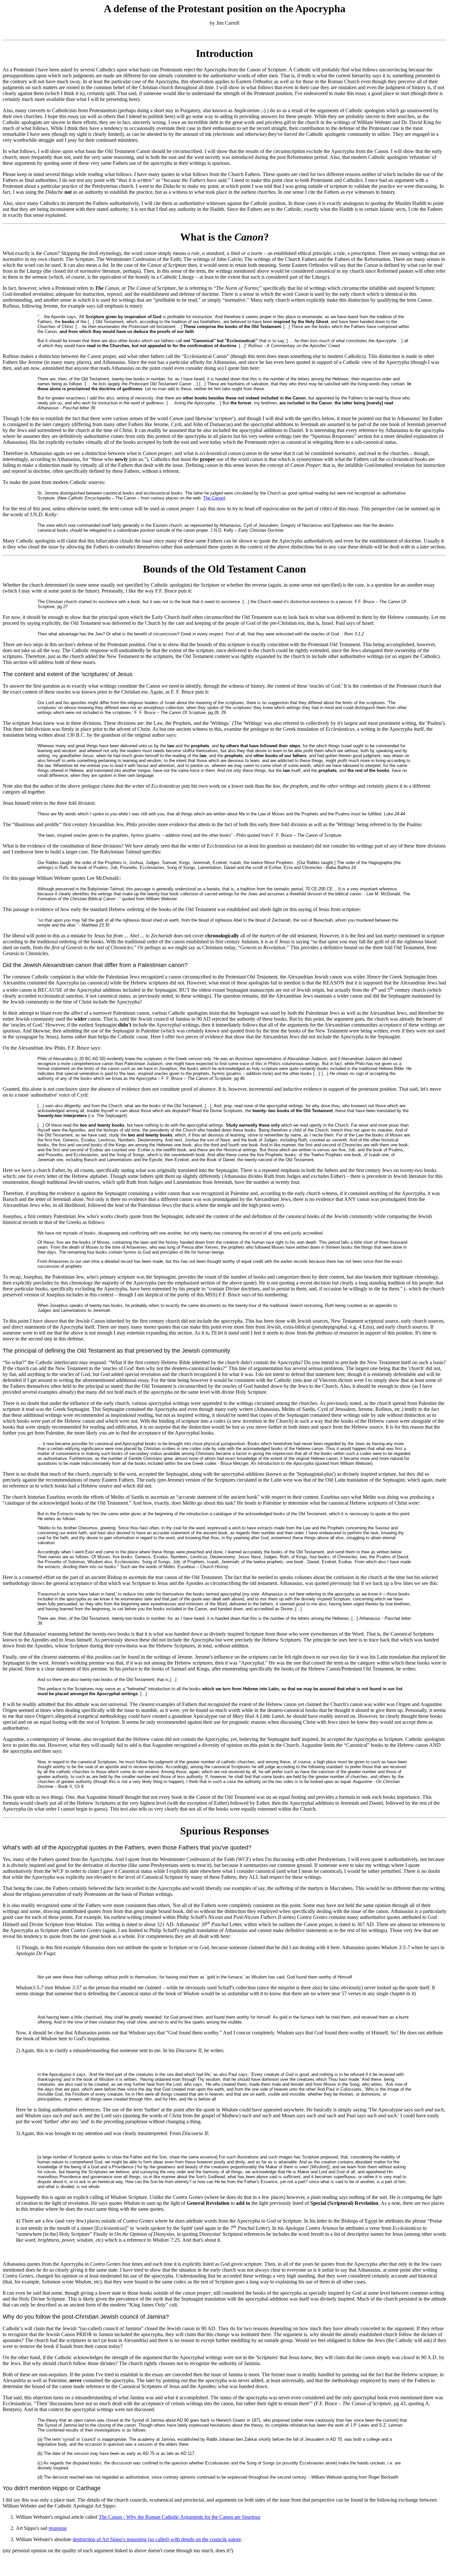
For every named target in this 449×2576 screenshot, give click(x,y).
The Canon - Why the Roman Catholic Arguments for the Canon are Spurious (179, 2517)
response (58, 2528)
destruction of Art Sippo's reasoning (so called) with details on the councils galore (157, 2539)
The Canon (213, 498)
